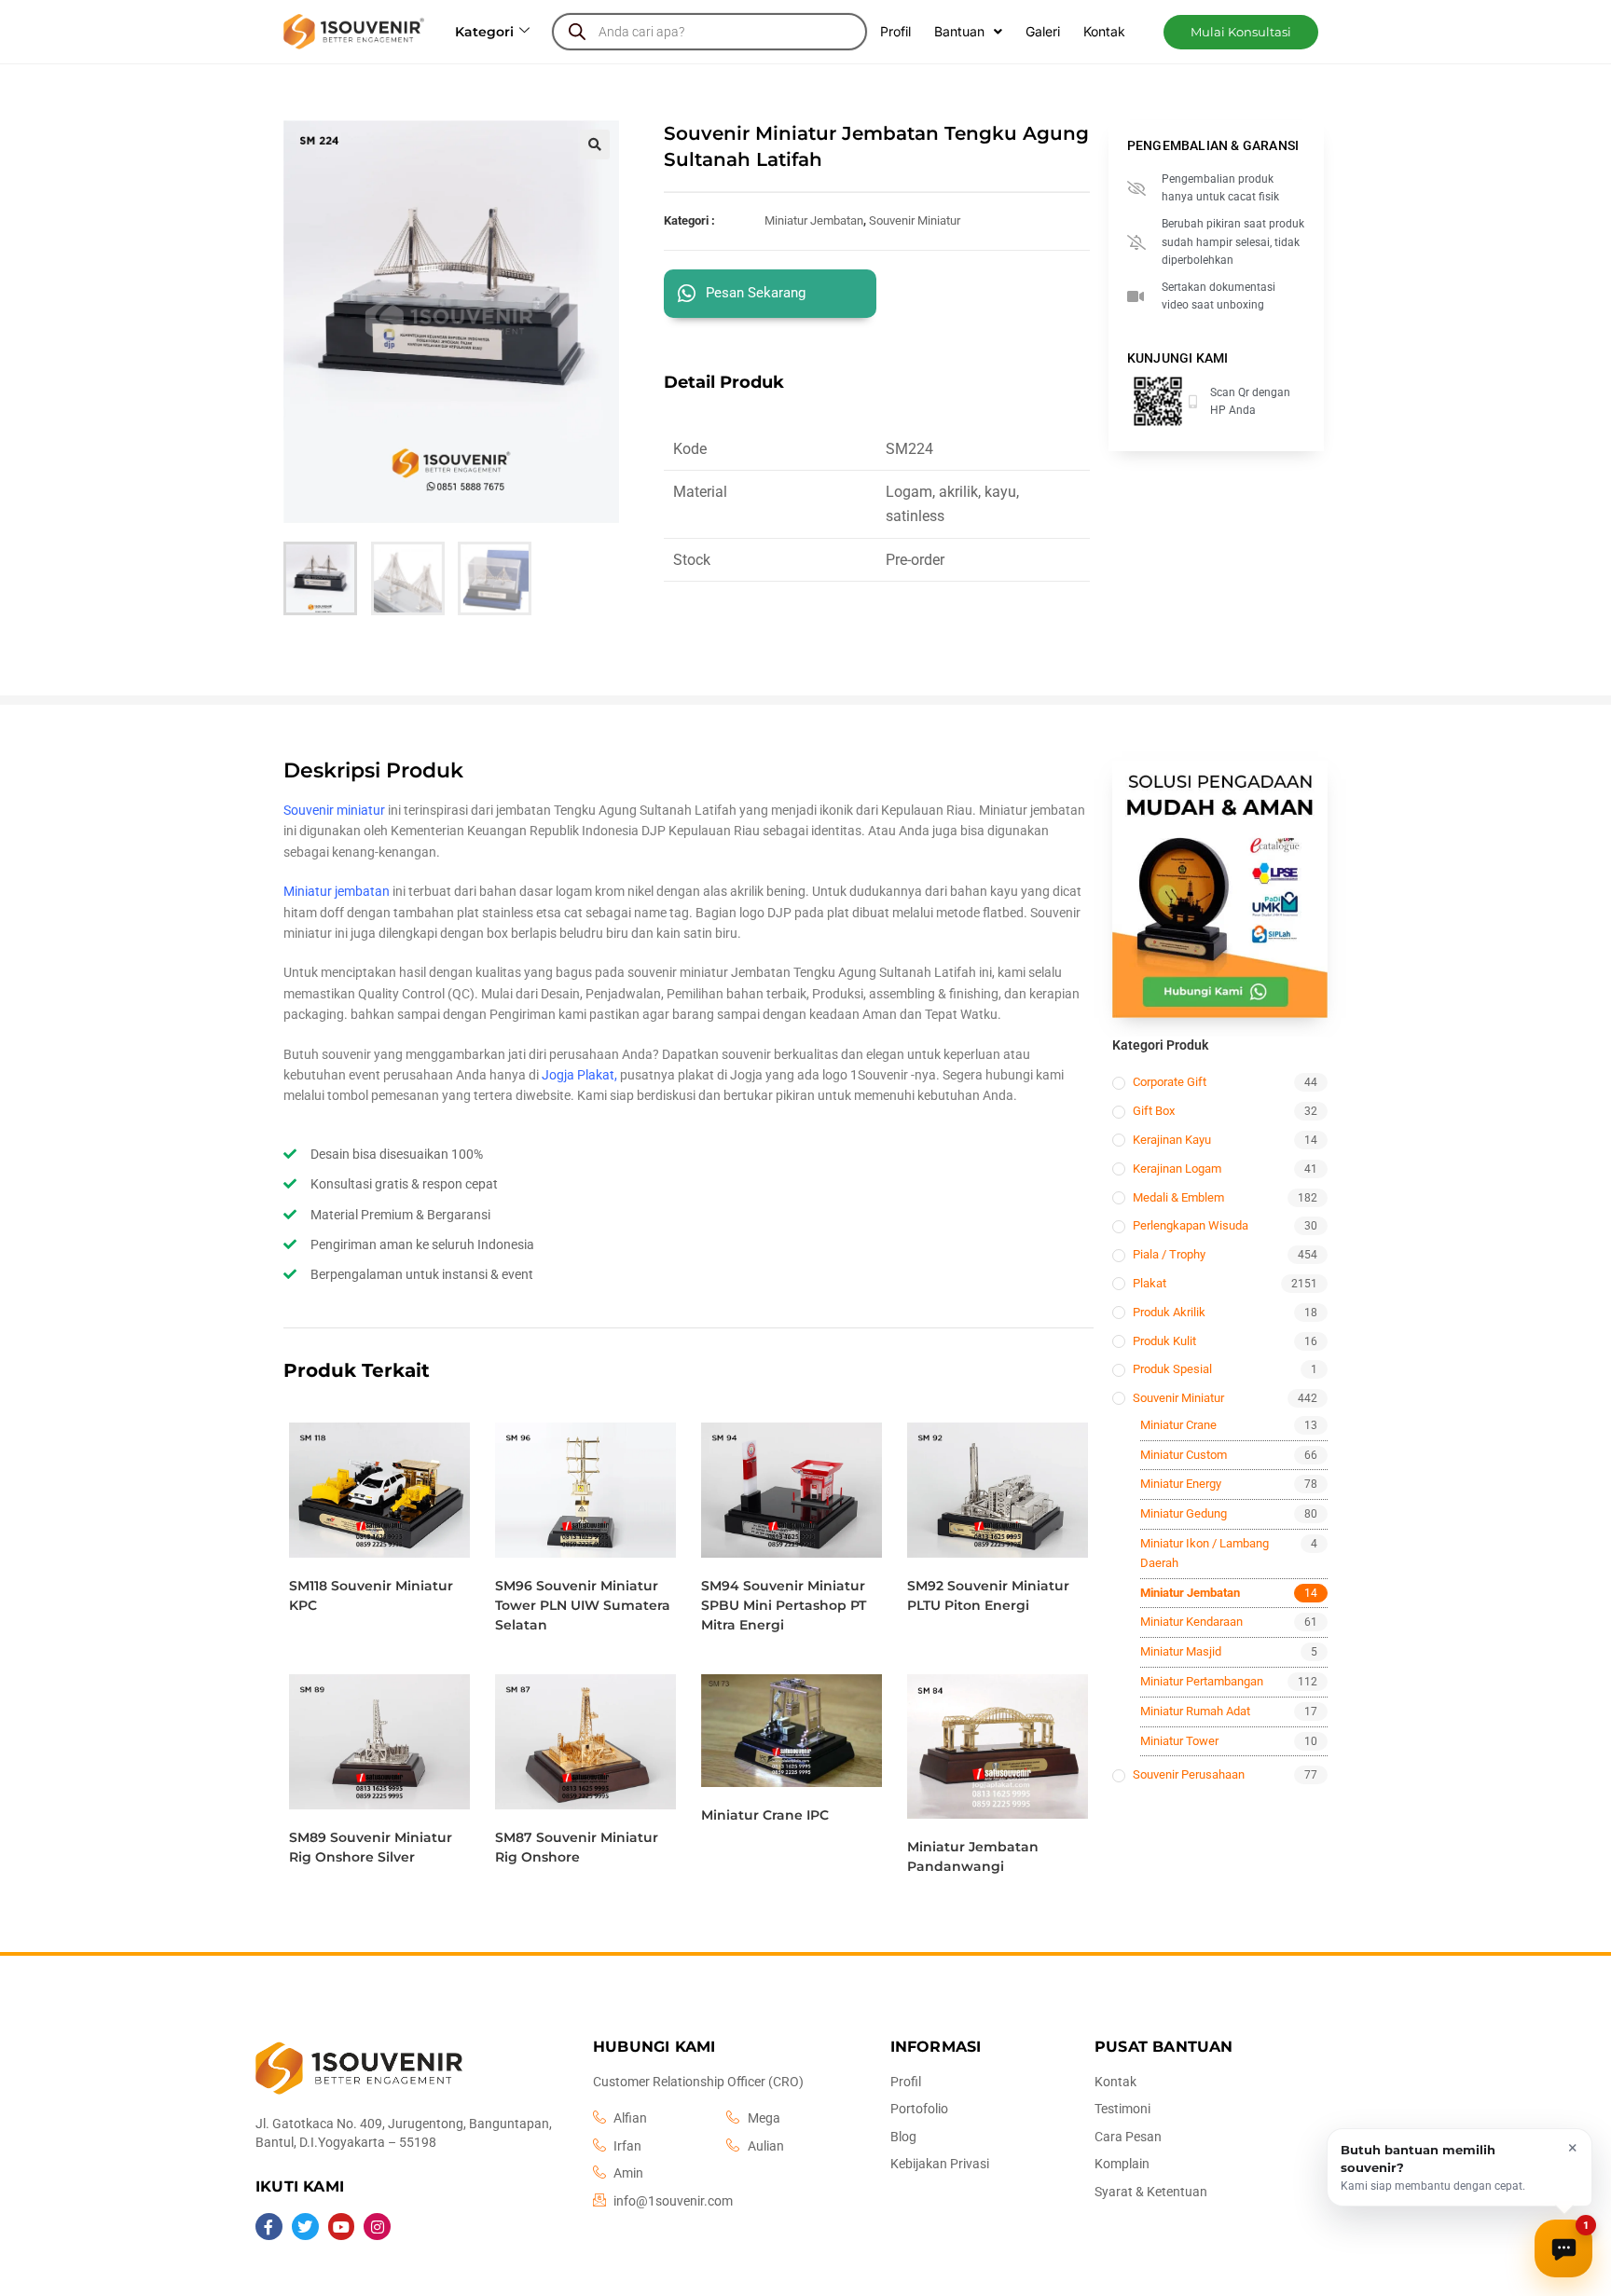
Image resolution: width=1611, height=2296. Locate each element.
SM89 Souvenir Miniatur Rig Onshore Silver (371, 1847)
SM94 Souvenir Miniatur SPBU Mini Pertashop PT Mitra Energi (784, 1605)
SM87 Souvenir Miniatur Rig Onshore (577, 1847)
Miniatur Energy (1181, 1484)
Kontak (1104, 31)
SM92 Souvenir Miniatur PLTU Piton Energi (988, 1595)
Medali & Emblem (1178, 1197)
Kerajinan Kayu (1172, 1140)
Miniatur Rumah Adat (1195, 1711)
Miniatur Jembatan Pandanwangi (973, 1856)
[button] (1241, 32)
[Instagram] (377, 2227)
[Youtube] (342, 2227)
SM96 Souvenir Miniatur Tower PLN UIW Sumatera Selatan (583, 1605)
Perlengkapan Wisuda (1191, 1225)
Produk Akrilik (1169, 1312)
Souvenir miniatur (334, 810)
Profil (895, 31)
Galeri (1043, 31)
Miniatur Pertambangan (1202, 1681)
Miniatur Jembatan (814, 220)
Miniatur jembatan (337, 891)
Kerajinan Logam (1177, 1169)
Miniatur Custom (1184, 1455)
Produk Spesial (1172, 1369)
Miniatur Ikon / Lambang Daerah (1205, 1553)
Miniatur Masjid (1181, 1651)
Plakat (1150, 1283)
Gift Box (1154, 1111)
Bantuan (959, 31)
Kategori (484, 32)
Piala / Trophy (1169, 1254)
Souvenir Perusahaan (1189, 1774)
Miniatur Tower (1179, 1741)
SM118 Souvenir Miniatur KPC (371, 1595)
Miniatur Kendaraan (1191, 1622)
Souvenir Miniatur (915, 220)
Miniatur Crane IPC (765, 1815)
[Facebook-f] (269, 2227)
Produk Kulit (1164, 1341)
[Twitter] (305, 2227)
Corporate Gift (1170, 1082)
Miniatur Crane (1178, 1425)
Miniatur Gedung (1184, 1513)
